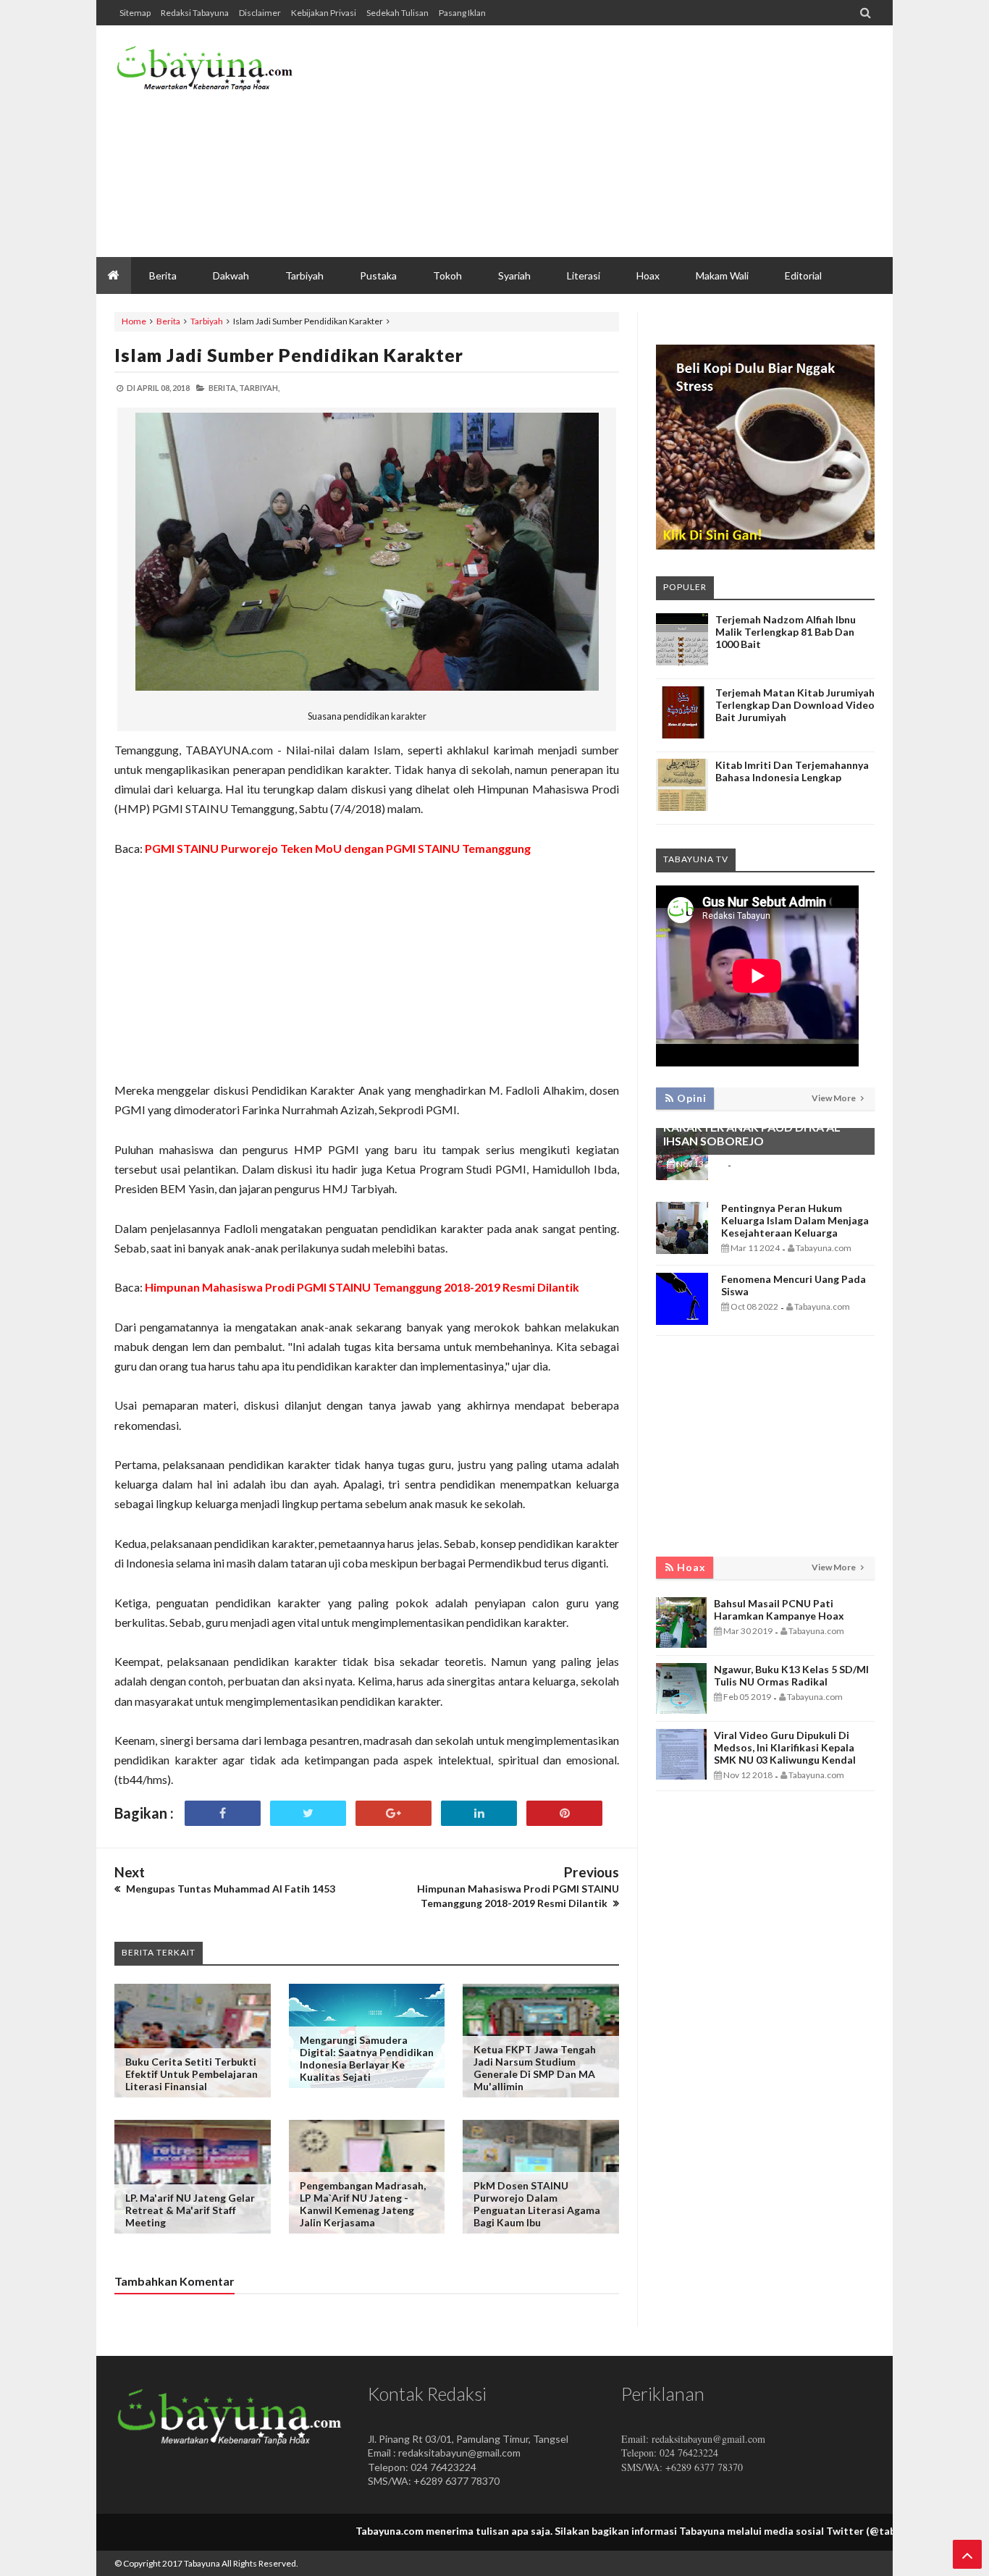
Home (134, 321)
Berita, (223, 388)
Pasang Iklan (462, 13)
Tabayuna (202, 2563)
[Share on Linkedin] (479, 1813)
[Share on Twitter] (308, 1813)
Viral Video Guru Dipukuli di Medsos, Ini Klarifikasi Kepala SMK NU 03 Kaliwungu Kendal (785, 1747)
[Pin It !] (564, 1813)
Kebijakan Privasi (324, 13)
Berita (168, 321)
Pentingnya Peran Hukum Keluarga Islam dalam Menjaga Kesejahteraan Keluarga (795, 1220)
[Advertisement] (611, 141)
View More (834, 1098)
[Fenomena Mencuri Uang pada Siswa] (682, 1321)
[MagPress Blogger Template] (223, 72)
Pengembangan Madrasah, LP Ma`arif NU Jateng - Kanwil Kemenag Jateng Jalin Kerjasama (363, 2204)
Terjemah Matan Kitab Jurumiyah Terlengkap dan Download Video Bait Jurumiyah (795, 705)
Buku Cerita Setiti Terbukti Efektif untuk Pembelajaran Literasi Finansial (192, 2074)
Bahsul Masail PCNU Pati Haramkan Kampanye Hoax (779, 1609)
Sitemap (135, 13)
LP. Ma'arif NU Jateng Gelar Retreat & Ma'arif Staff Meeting (190, 2210)
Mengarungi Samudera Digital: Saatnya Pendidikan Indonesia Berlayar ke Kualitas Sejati (367, 2058)
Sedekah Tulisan (397, 13)
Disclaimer (260, 13)
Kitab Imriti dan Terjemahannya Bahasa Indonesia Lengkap (792, 771)
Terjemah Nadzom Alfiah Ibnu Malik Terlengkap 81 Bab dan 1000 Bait (786, 632)
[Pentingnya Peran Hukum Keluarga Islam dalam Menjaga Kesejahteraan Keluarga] (682, 1250)
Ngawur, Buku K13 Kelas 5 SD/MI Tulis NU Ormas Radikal (791, 1675)
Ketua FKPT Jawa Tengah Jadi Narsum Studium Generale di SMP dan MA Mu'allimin (535, 2068)
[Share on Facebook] (223, 1813)
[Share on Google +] (394, 1813)
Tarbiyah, (259, 388)
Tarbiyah (207, 321)
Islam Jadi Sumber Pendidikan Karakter (289, 355)
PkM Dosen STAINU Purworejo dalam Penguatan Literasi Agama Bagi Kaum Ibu (537, 2204)
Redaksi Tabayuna (195, 13)
